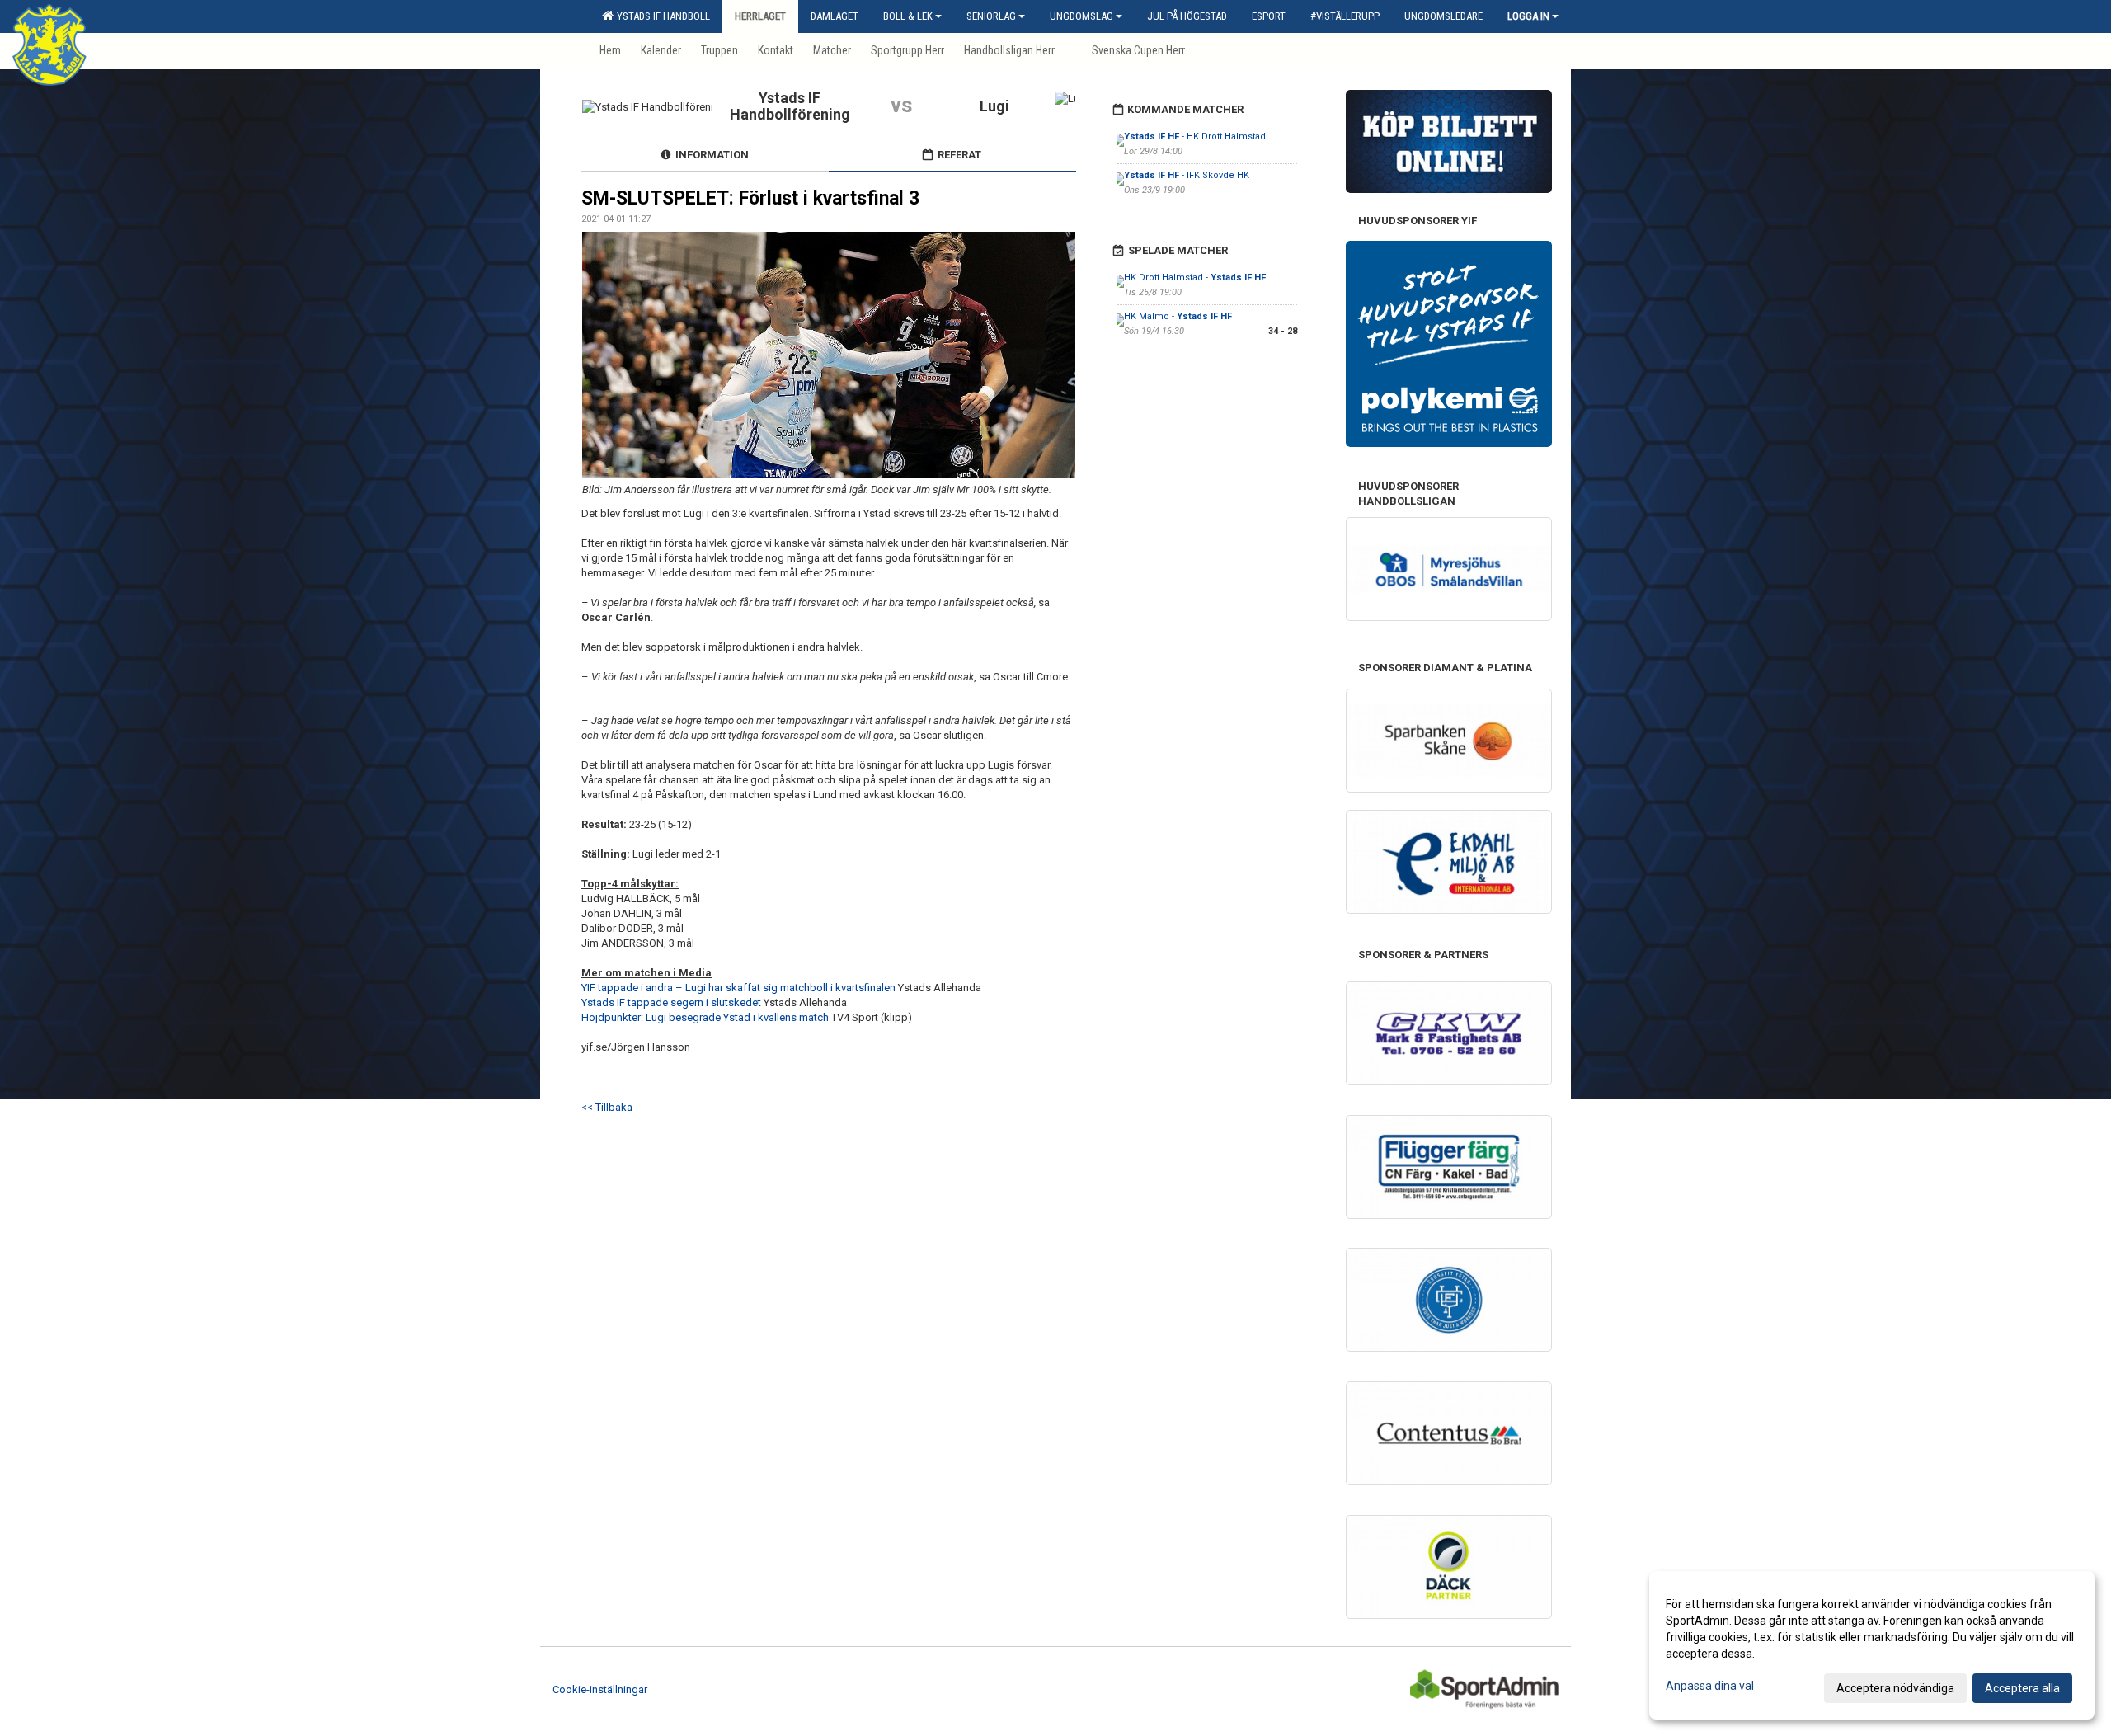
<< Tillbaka (607, 1107)
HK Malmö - (1178, 316)
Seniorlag (991, 16)
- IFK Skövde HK (1187, 175)
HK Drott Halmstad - (1195, 278)
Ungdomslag (1081, 16)
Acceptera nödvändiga (1895, 1688)
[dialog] (1872, 1645)
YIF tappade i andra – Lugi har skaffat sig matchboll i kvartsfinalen (738, 988)
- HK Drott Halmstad (1195, 136)
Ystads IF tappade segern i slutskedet (671, 1002)
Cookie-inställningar (600, 1689)
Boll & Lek (908, 16)
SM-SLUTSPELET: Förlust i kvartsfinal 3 (750, 198)
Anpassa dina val (1710, 1686)
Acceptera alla (2022, 1688)
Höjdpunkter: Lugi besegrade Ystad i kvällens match (705, 1017)
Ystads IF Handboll (661, 16)
